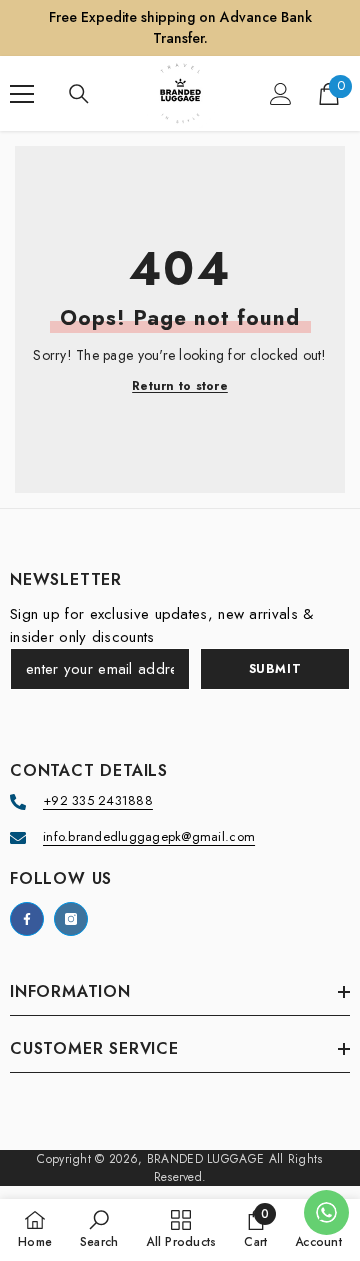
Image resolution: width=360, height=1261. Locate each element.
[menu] (22, 94)
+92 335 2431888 (98, 800)
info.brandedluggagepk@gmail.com (149, 836)
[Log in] (281, 94)
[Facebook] (27, 919)
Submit (275, 669)
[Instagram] (71, 919)
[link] (99, 1229)
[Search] (79, 94)
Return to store (180, 386)
